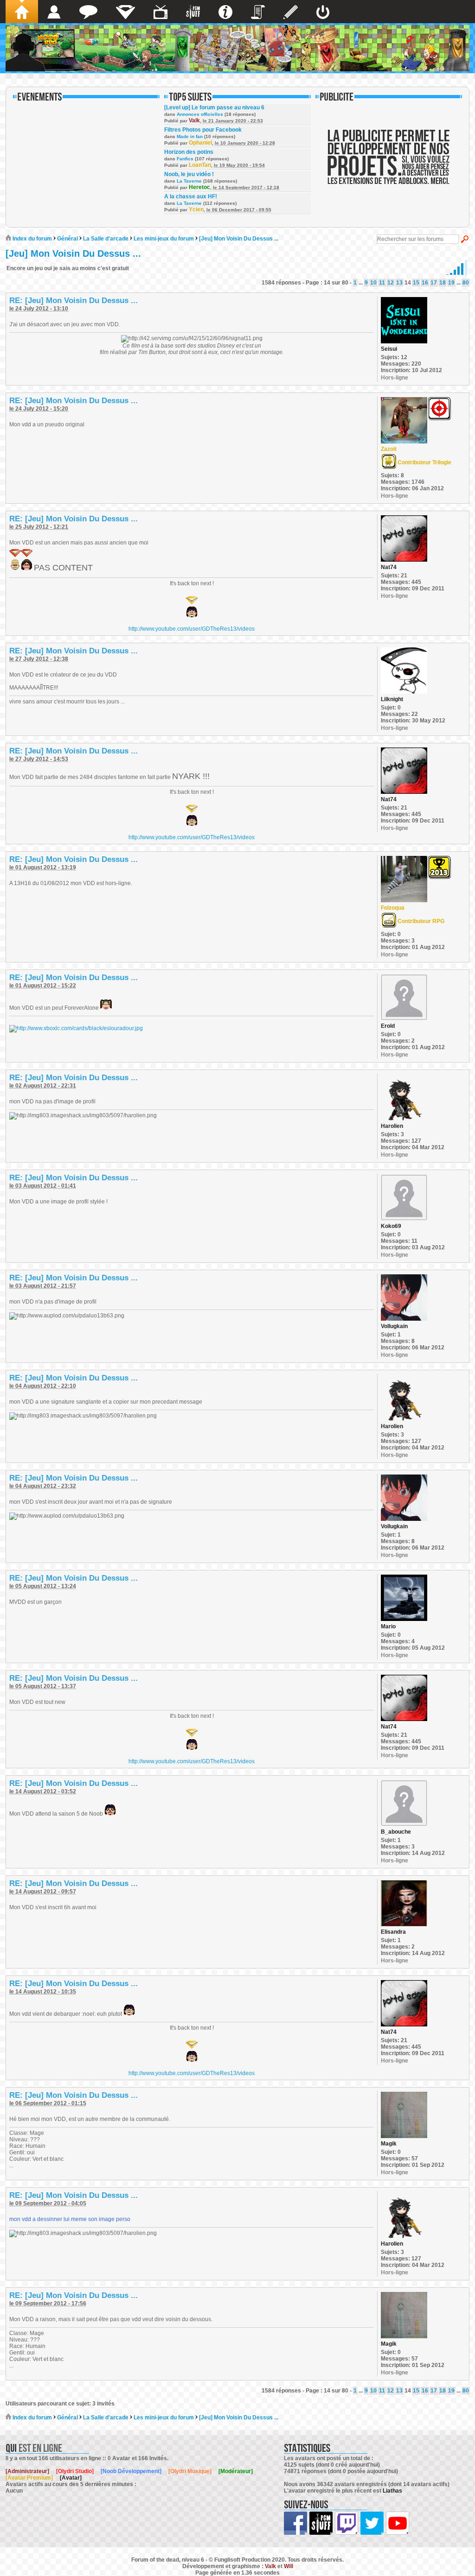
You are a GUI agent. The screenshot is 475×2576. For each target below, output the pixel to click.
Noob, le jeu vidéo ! (189, 174)
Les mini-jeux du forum (164, 239)
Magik (389, 2144)
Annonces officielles (200, 114)
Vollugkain (394, 1326)
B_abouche (396, 1832)
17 (434, 283)
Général (67, 239)
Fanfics (185, 159)
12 (391, 283)
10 (373, 283)
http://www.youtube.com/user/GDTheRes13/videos (192, 629)
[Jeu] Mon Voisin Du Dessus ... (239, 239)
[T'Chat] (88, 12)
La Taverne (189, 181)
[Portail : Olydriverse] (160, 12)
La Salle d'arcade (106, 239)
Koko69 (391, 1226)
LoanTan (200, 165)
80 (466, 283)
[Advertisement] (389, 163)
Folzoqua (393, 908)
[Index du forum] (22, 12)
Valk (194, 120)
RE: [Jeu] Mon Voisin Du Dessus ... (74, 301)
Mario (388, 1627)
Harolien (392, 1126)
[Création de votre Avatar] (291, 12)
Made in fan (190, 136)
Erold (388, 1026)
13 (399, 283)
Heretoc (199, 187)
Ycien (196, 209)
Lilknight (392, 699)
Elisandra (393, 1932)
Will (289, 2566)
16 (425, 283)
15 (416, 283)
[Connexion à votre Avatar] (323, 12)
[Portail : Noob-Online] (125, 12)
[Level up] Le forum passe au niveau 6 (214, 108)
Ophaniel (200, 143)
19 (451, 283)
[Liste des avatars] (54, 12)
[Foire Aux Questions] (225, 12)
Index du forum (32, 239)
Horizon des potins (189, 152)
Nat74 (389, 567)
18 (443, 283)
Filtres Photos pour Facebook (203, 130)
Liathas (392, 2491)
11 (382, 283)
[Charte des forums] (258, 12)
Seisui (389, 349)
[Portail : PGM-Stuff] (193, 12)
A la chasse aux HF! (191, 196)
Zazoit (389, 449)
